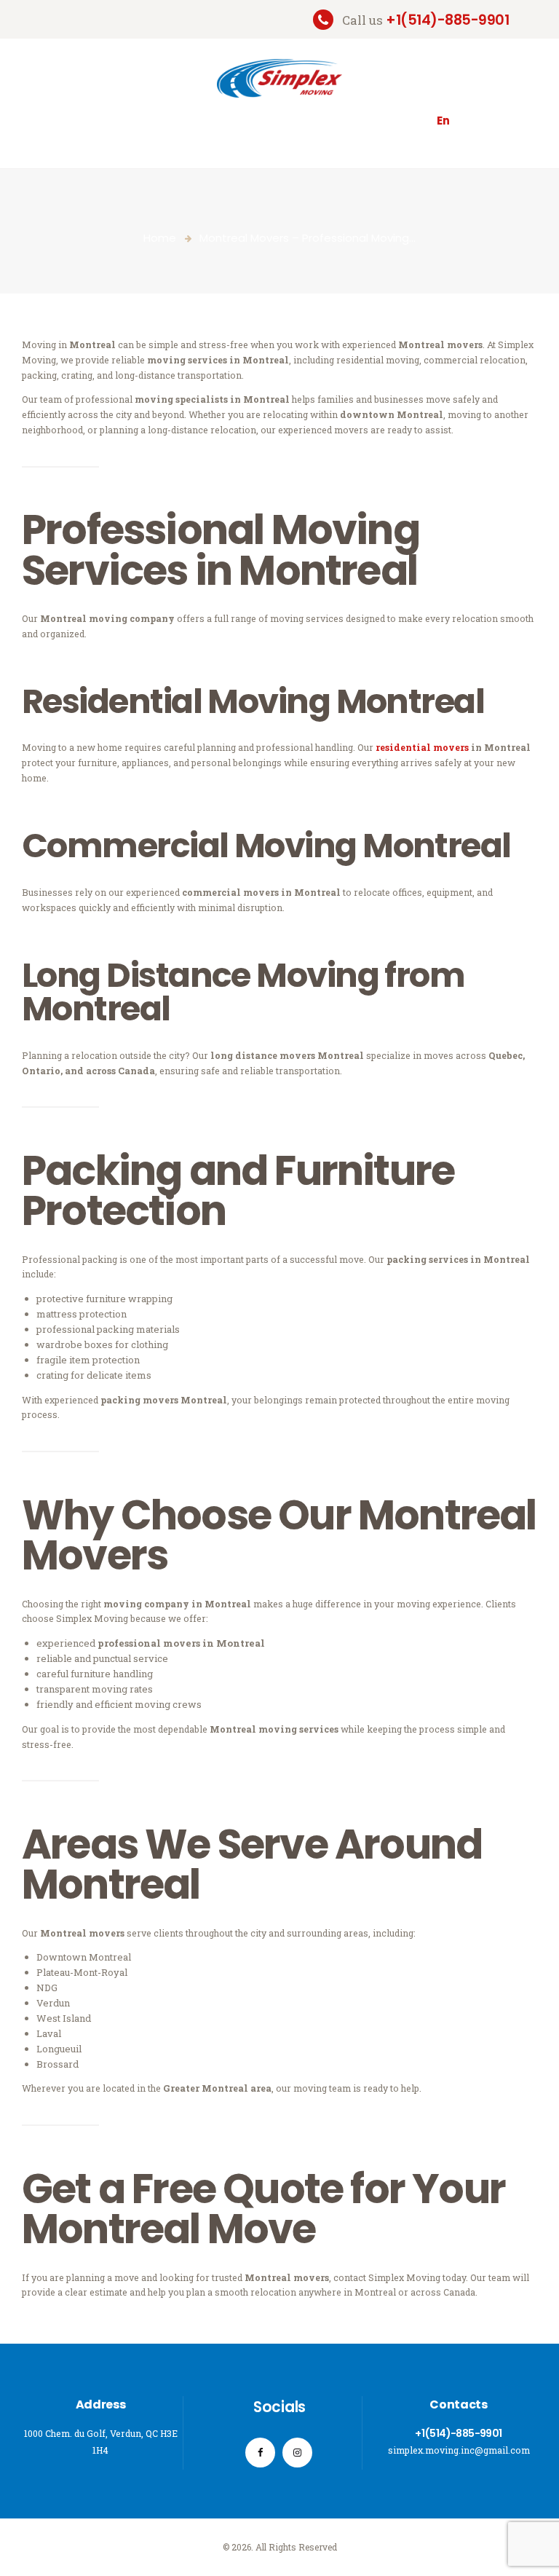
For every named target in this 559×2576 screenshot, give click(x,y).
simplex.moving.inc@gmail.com (459, 2450)
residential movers (422, 747)
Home (160, 238)
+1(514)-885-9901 (458, 2433)
